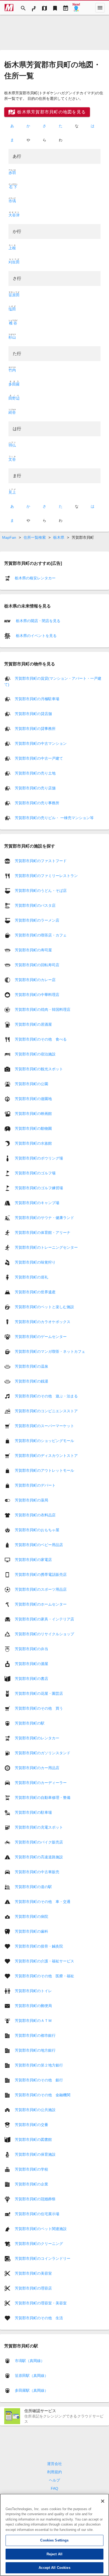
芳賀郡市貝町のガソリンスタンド (43, 1753)
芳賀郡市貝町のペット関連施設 (41, 2228)
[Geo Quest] (76, 8)
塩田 (12, 309)
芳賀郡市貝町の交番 (31, 2124)
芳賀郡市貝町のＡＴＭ (33, 2020)
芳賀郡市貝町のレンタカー (37, 1738)
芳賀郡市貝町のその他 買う (39, 1708)
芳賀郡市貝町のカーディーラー (41, 1782)
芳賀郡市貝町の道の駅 (33, 1886)
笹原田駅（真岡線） (31, 2376)
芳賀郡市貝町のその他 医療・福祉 (44, 1976)
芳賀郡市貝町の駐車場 (33, 1812)
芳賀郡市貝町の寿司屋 (33, 950)
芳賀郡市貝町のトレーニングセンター (46, 1247)
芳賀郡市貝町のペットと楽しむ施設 (44, 1307)
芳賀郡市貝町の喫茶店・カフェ (41, 935)
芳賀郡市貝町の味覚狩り (35, 1262)
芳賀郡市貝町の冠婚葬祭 (35, 2199)
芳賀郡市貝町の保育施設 (35, 2154)
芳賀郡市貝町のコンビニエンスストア (46, 1411)
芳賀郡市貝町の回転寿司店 (37, 965)
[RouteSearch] (34, 8)
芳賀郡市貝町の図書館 (33, 2139)
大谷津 (14, 215)
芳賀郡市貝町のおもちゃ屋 (37, 1530)
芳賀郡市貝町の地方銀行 (35, 2050)
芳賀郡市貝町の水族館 (33, 1143)
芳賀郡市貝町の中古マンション (41, 743)
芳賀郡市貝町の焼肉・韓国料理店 (43, 1009)
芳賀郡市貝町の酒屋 (31, 1663)
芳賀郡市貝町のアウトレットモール (44, 1470)
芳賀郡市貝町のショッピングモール (44, 1440)
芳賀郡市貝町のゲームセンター (41, 1336)
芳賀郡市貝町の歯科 (31, 1931)
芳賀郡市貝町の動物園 (33, 1128)
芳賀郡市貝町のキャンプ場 (37, 1203)
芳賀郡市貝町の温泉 (31, 1366)
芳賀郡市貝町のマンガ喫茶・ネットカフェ (50, 1351)
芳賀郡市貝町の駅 (30, 1723)
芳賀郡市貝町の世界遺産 (35, 1292)
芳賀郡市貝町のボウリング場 (39, 1158)
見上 (12, 492)
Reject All (54, 2554)
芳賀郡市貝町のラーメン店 (37, 920)
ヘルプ (54, 2480)
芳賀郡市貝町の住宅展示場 (37, 2214)
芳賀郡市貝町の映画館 (33, 1113)
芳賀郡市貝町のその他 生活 (39, 2318)
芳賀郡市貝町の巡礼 (31, 1277)
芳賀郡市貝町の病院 (31, 1916)
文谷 (12, 459)
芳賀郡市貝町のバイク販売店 (39, 1842)
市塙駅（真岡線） (30, 2361)
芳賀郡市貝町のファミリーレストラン (46, 875)
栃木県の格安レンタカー (35, 578)
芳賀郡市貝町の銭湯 (31, 1381)
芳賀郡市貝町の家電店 (33, 1559)
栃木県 (59, 537)
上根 (12, 248)
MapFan (9, 537)
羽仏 (12, 445)
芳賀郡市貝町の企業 (31, 2184)
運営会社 (54, 2464)
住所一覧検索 (35, 537)
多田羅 (14, 384)
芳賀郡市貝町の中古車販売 (37, 1872)
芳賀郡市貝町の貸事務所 (35, 729)
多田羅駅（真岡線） (31, 2390)
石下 (13, 187)
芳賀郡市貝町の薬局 (31, 1500)
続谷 (12, 412)
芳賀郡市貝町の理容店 (33, 2288)
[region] (54, 2535)
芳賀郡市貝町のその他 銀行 (39, 2080)
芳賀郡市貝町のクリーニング (39, 2243)
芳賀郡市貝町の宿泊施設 (35, 1054)
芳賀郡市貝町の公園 (31, 1084)
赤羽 (12, 173)
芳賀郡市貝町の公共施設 (35, 2109)
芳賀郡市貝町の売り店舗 (35, 788)
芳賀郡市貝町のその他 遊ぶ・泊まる (46, 1396)
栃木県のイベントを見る (36, 636)
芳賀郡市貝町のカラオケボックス (43, 1321)
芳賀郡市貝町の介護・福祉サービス (44, 1961)
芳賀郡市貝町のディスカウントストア (46, 1455)
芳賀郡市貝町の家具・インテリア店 (44, 1619)
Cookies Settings (54, 2540)
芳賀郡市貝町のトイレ (33, 1991)
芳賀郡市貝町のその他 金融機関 (43, 2095)
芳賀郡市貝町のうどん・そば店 (41, 890)
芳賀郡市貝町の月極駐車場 (37, 699)
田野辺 (14, 398)
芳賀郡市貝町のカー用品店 (37, 1768)
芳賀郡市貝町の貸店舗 (33, 714)
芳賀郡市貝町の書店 (31, 1678)
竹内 (12, 370)
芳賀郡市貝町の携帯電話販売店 (41, 1574)
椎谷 (13, 323)
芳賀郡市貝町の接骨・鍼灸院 (39, 1946)
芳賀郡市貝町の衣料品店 (35, 1515)
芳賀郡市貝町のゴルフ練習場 (39, 1188)
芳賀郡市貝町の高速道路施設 (39, 1857)
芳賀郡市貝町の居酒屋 (33, 1024)
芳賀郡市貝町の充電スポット (39, 1827)
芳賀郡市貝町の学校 (31, 2169)
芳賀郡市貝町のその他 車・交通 (43, 1901)
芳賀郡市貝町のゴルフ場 (35, 1173)
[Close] (103, 2501)
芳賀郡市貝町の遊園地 (33, 1098)
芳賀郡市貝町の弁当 (31, 1649)
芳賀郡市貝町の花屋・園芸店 (39, 1693)
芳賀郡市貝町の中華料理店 (37, 994)
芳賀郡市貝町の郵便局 (33, 2005)
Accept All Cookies (54, 2568)
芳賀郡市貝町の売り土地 (35, 773)
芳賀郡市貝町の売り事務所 (37, 803)
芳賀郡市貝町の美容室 (33, 2273)
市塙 (12, 201)
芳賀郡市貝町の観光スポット (39, 1069)
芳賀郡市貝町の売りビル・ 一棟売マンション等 (54, 818)
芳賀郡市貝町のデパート (35, 1485)
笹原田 (14, 295)
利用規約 (54, 2472)
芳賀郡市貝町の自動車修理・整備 (43, 1797)
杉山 (12, 337)
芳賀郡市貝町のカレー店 (35, 979)
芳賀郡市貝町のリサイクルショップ (44, 1634)
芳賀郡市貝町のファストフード (41, 861)
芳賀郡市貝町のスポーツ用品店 (41, 1589)
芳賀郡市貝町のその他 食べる (41, 1039)
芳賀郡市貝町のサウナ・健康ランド (44, 1217)
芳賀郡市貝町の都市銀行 (35, 2035)
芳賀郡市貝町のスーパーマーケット (44, 1426)
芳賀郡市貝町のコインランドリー (43, 2258)
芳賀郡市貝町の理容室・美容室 (41, 2303)
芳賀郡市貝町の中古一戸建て (39, 758)
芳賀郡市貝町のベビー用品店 (39, 1544)
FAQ (54, 2488)
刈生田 (14, 262)
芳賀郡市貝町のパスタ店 (35, 905)
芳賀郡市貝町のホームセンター (41, 1604)
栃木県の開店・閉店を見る (38, 621)
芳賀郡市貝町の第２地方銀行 (39, 2065)
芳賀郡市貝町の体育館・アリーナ (43, 1232)
